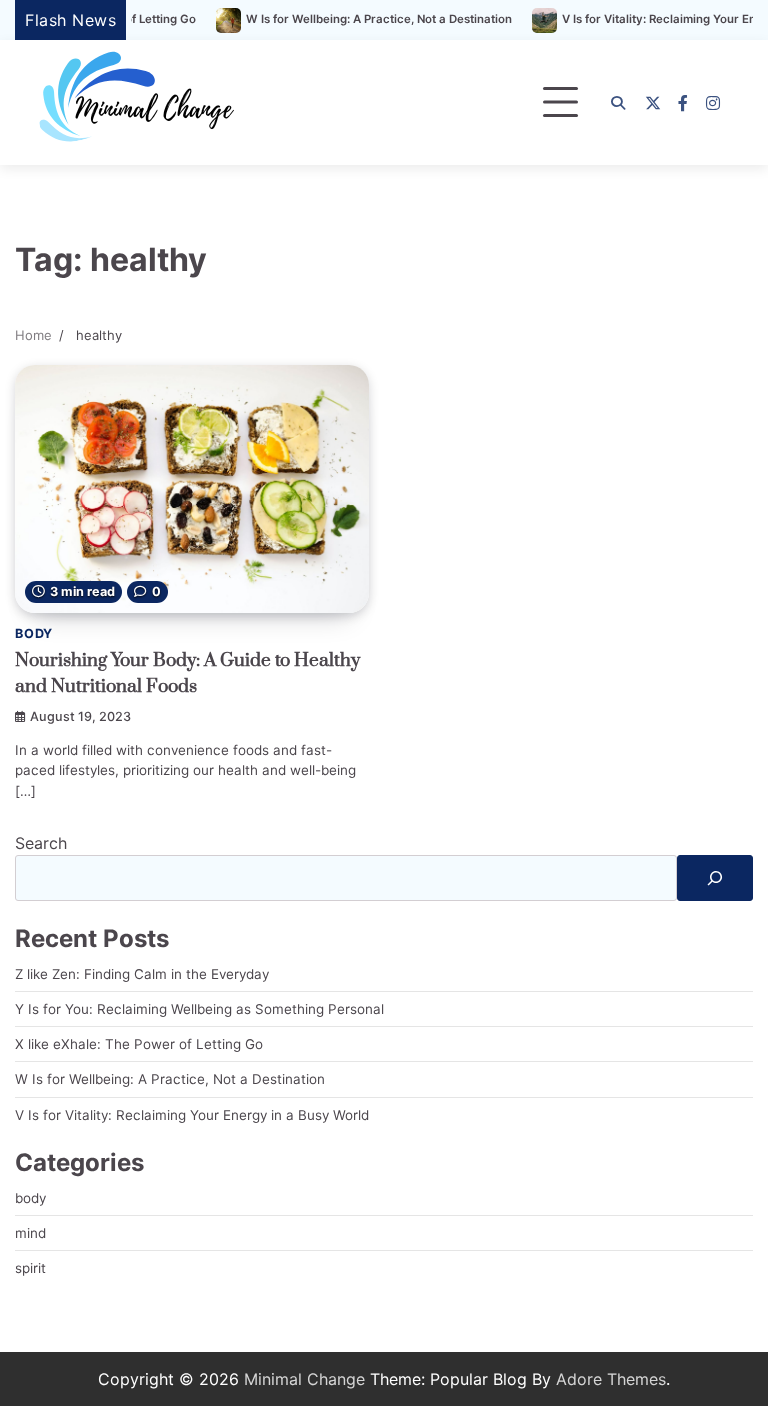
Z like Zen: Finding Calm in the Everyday (142, 974)
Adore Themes (611, 1379)
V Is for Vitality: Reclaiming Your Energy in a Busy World (192, 1115)
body (34, 633)
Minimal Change (304, 1379)
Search (41, 843)
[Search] (618, 103)
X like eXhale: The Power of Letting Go (139, 1044)
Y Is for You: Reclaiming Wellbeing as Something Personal (199, 1009)
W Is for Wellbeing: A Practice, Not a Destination (350, 19)
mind (30, 1233)
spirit (30, 1268)
